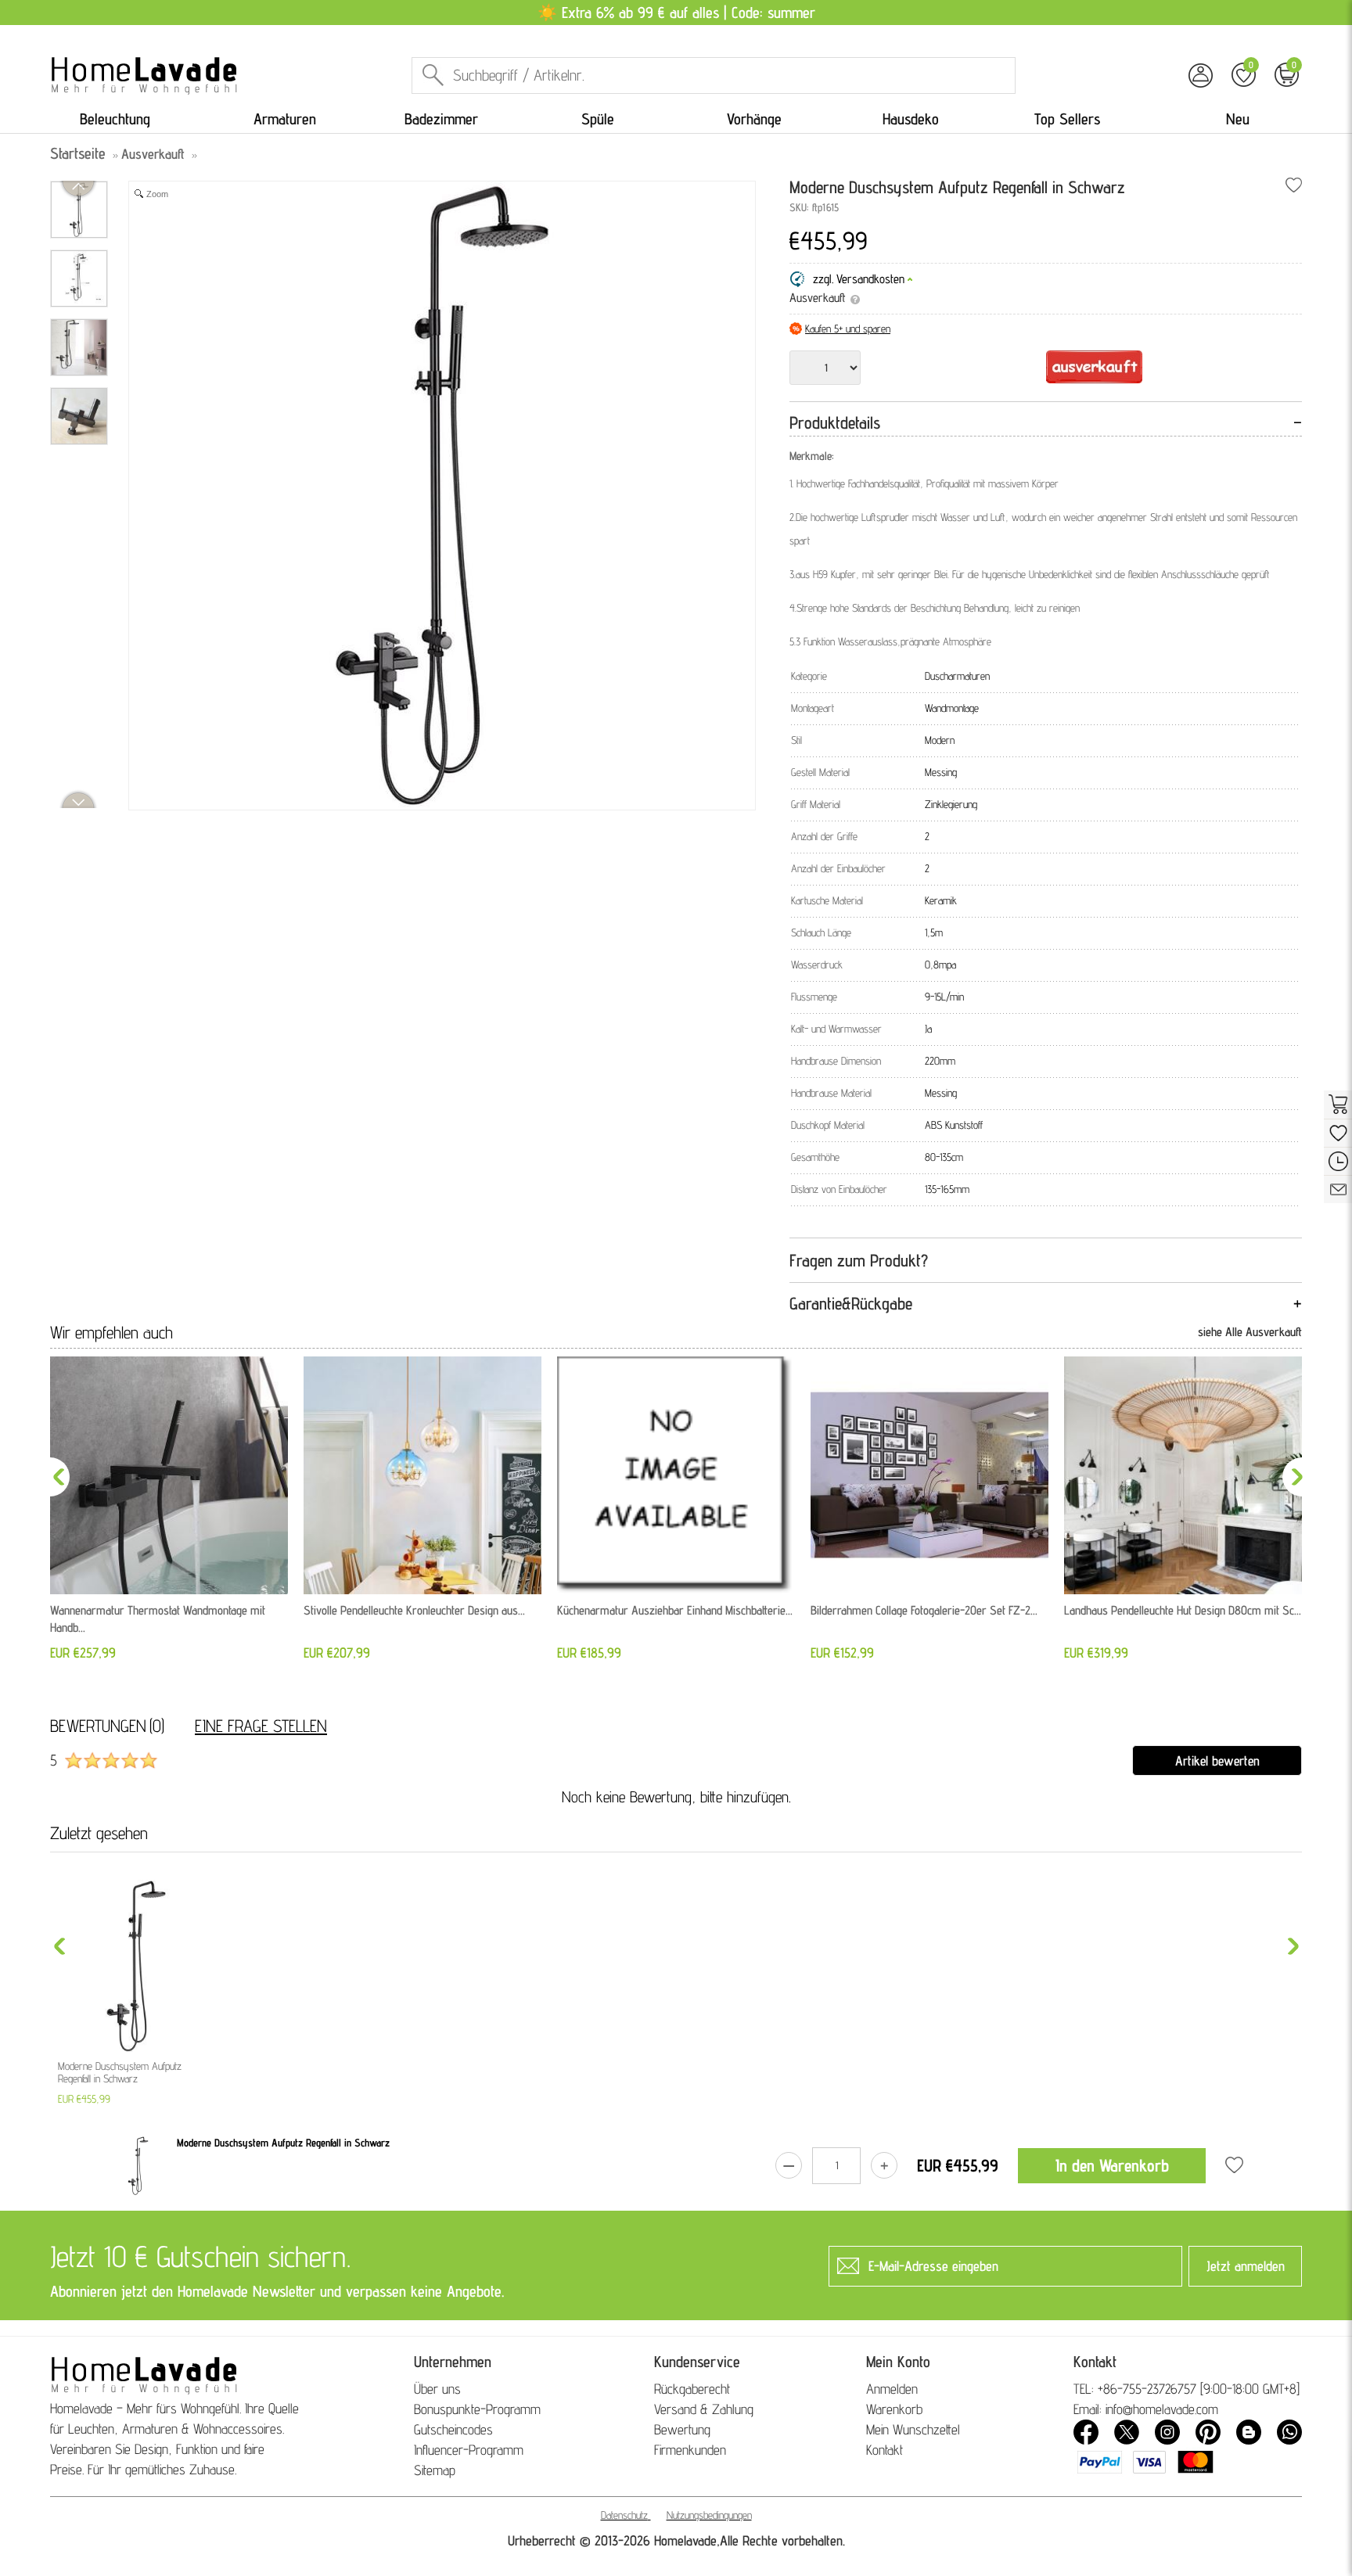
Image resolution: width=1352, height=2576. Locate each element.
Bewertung (682, 2429)
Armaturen (285, 119)
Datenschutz (624, 2515)
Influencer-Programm (469, 2450)
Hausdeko (911, 119)
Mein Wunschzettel (913, 2429)
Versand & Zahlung (704, 2409)
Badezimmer (441, 119)
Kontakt (885, 2450)
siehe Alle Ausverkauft (1250, 1332)
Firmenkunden (690, 2450)
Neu (1238, 119)
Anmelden (892, 2389)
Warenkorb (894, 2409)
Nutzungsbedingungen (709, 2515)
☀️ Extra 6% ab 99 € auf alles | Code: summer (676, 13)
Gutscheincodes (453, 2429)
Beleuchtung (115, 119)
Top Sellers (1067, 119)
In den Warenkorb (1112, 2165)
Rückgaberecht (692, 2389)
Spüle (598, 119)
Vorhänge (754, 119)
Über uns (437, 2389)
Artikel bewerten (1217, 1760)
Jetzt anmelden (1246, 2266)
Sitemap (435, 2470)
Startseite (78, 153)
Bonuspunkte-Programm (477, 2409)
